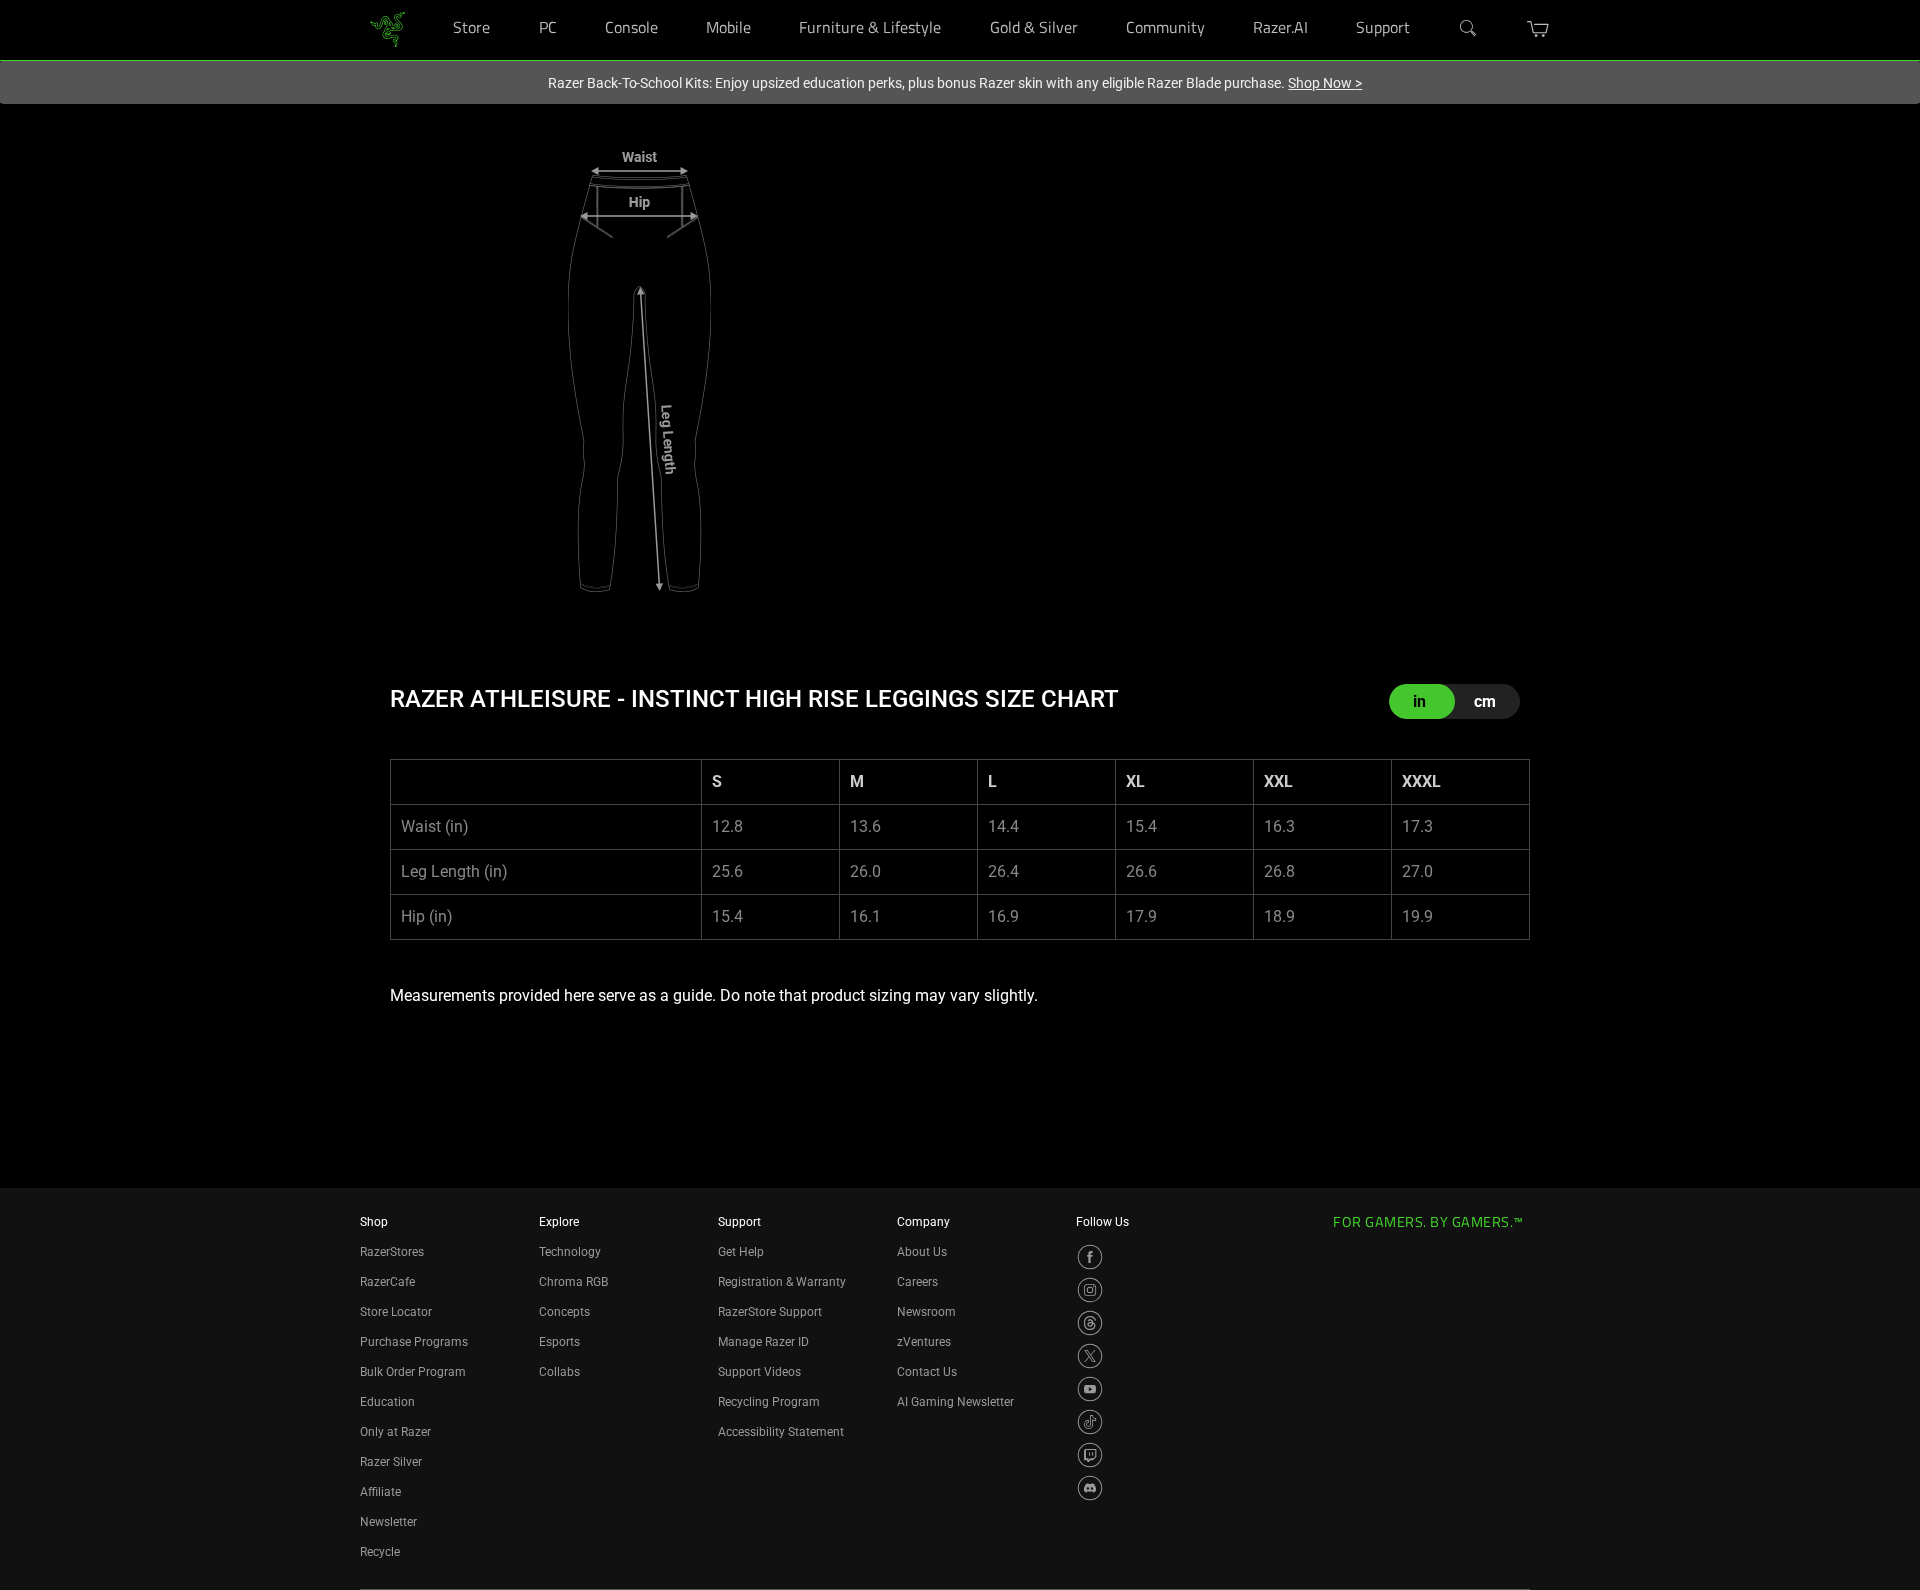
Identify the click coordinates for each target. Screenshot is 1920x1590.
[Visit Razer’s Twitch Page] (1090, 1455)
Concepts (564, 1312)
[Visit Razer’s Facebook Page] (1090, 1257)
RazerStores (392, 1252)
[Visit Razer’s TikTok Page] (1090, 1422)
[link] (387, 28)
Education (387, 1402)
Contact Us (927, 1372)
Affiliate (380, 1492)
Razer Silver (391, 1462)
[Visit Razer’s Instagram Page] (1090, 1290)
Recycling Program (769, 1402)
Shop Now (1325, 83)
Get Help (741, 1252)
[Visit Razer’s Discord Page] (1090, 1488)
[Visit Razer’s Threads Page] (1090, 1323)
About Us (922, 1252)
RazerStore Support (770, 1312)
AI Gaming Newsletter (955, 1402)
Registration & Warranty (782, 1282)
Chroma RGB (573, 1282)
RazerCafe (387, 1282)
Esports (559, 1342)
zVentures (924, 1342)
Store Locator (396, 1312)
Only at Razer (395, 1432)
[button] (1538, 29)
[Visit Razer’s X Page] (1090, 1356)
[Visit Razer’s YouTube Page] (1090, 1389)
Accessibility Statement (781, 1432)
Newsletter (388, 1522)
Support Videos (759, 1372)
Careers (917, 1282)
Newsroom (926, 1312)
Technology (570, 1252)
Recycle (380, 1552)
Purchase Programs (414, 1342)
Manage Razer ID (763, 1342)
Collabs (559, 1372)
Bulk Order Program (413, 1372)
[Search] (1469, 29)
